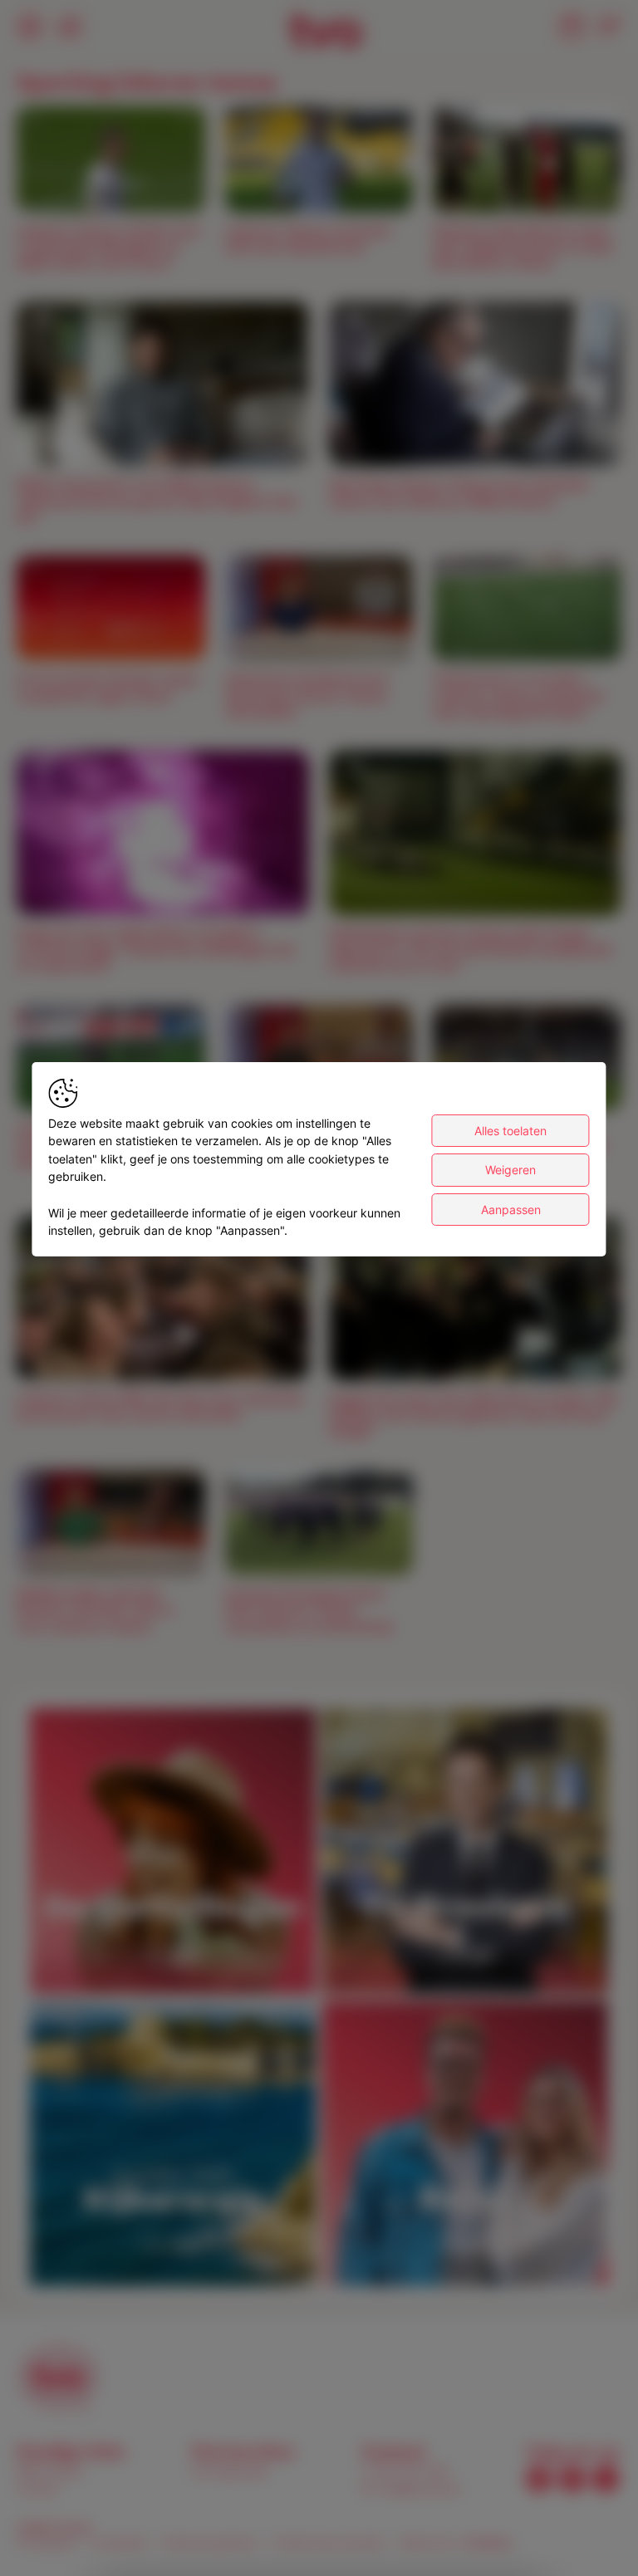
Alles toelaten (510, 1131)
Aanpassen (511, 1210)
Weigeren (510, 1170)
